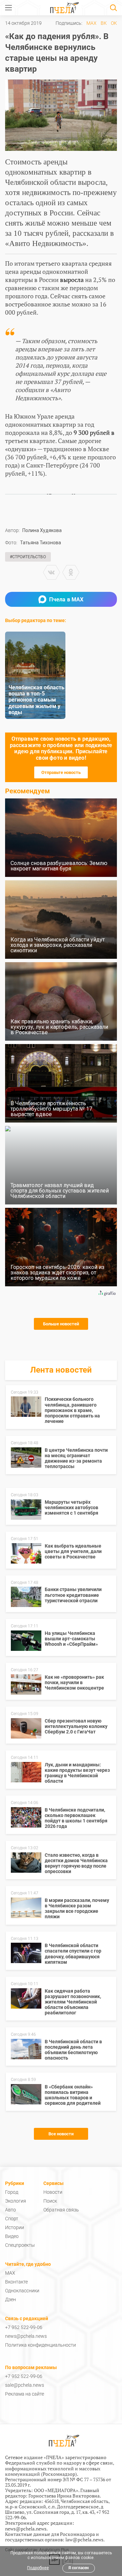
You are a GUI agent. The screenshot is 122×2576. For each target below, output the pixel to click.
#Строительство (28, 557)
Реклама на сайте (25, 2394)
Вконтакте (16, 2282)
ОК (114, 23)
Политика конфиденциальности (40, 2345)
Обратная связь (61, 2210)
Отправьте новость (61, 772)
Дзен (11, 2299)
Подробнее (38, 2568)
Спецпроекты (20, 2245)
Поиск (50, 2201)
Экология (16, 2201)
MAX (91, 23)
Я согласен (79, 2568)
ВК (104, 23)
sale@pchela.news (25, 2385)
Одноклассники (22, 2291)
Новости (53, 2192)
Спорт (12, 2219)
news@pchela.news (26, 2336)
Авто (11, 2210)
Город (12, 2192)
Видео (12, 2236)
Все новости (61, 2134)
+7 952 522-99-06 (24, 2327)
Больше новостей (61, 1324)
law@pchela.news (84, 2539)
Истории (15, 2227)
